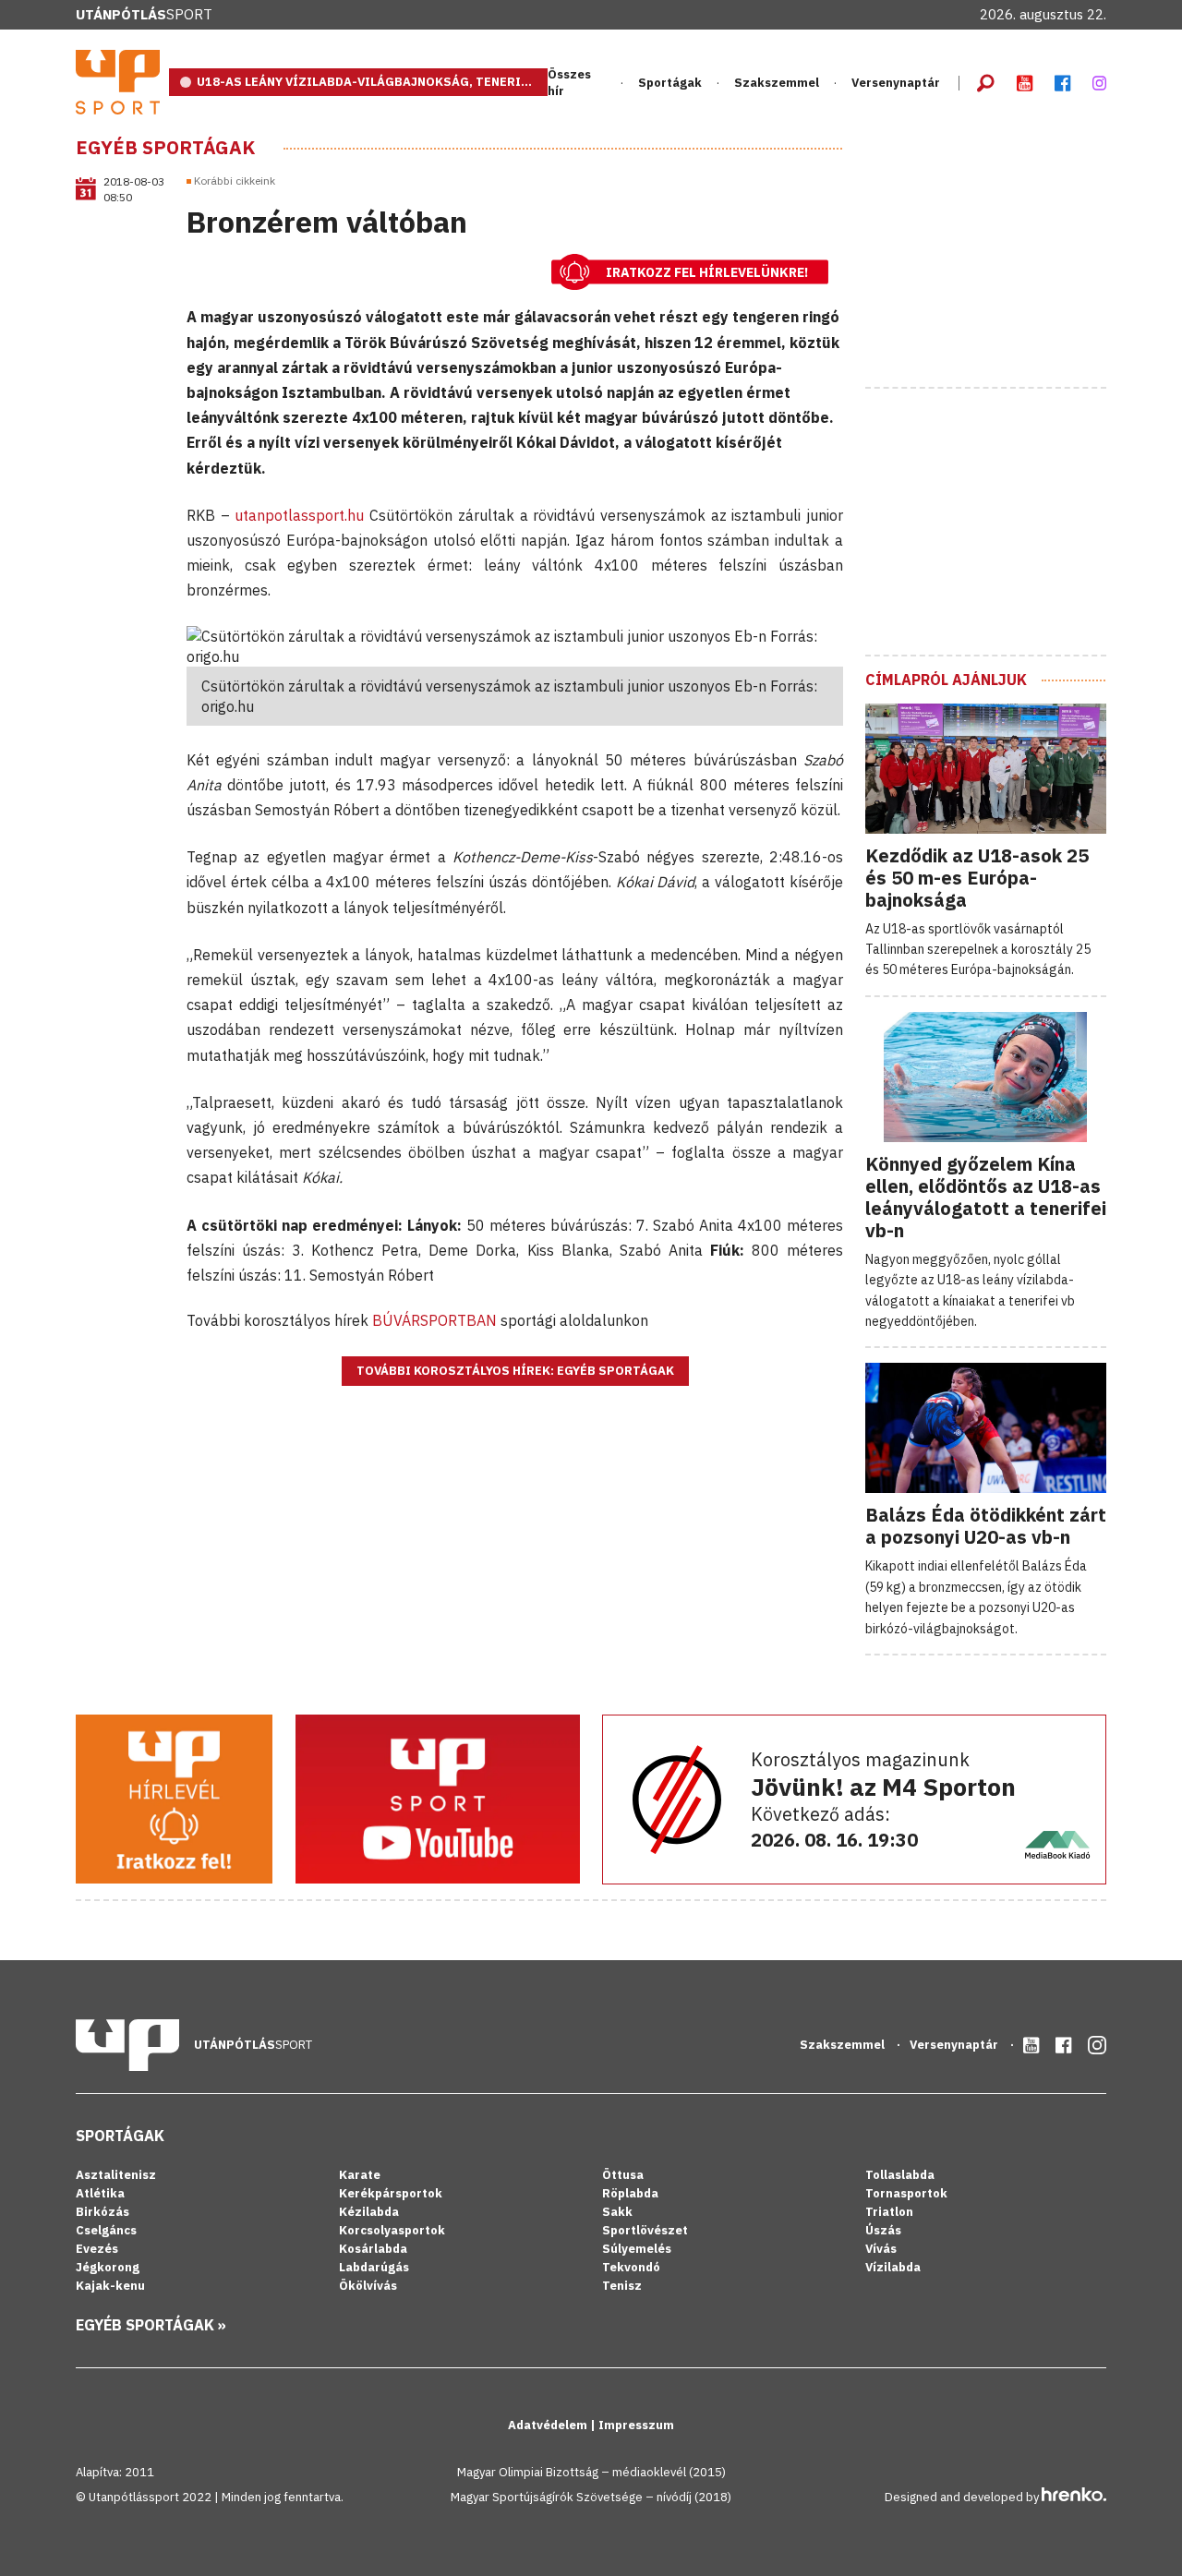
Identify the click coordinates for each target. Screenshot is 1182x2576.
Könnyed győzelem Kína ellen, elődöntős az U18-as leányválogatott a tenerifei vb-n (986, 1197)
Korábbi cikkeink (235, 181)
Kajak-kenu (110, 2286)
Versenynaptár (896, 83)
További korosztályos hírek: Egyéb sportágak (515, 1371)
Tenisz (622, 2286)
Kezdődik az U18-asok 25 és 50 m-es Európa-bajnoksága (977, 878)
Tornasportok (906, 2193)
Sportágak (120, 2136)
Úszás (883, 2230)
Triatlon (889, 2212)
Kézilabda (369, 2212)
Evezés (97, 2249)
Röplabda (630, 2193)
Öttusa (623, 2175)
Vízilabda (893, 2267)
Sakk (617, 2212)
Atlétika (100, 2193)
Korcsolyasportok (392, 2230)
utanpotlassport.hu (297, 515)
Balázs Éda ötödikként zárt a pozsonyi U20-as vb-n (986, 1526)
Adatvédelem (549, 2425)
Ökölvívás (368, 2286)
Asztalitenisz (116, 2175)
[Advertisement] (1004, 252)
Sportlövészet (645, 2230)
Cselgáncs (106, 2230)
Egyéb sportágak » (151, 2325)
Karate (360, 2175)
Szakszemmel (777, 83)
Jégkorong (108, 2267)
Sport (144, 14)
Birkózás (103, 2212)
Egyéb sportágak (165, 148)
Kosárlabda (373, 2249)
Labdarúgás (374, 2267)
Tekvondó (631, 2267)
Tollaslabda (900, 2175)
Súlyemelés (637, 2249)
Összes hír (569, 83)
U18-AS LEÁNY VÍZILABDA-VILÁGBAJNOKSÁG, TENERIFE (366, 82)
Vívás (881, 2249)
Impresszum (636, 2425)
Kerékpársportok (391, 2193)
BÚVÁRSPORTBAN (434, 1320)
